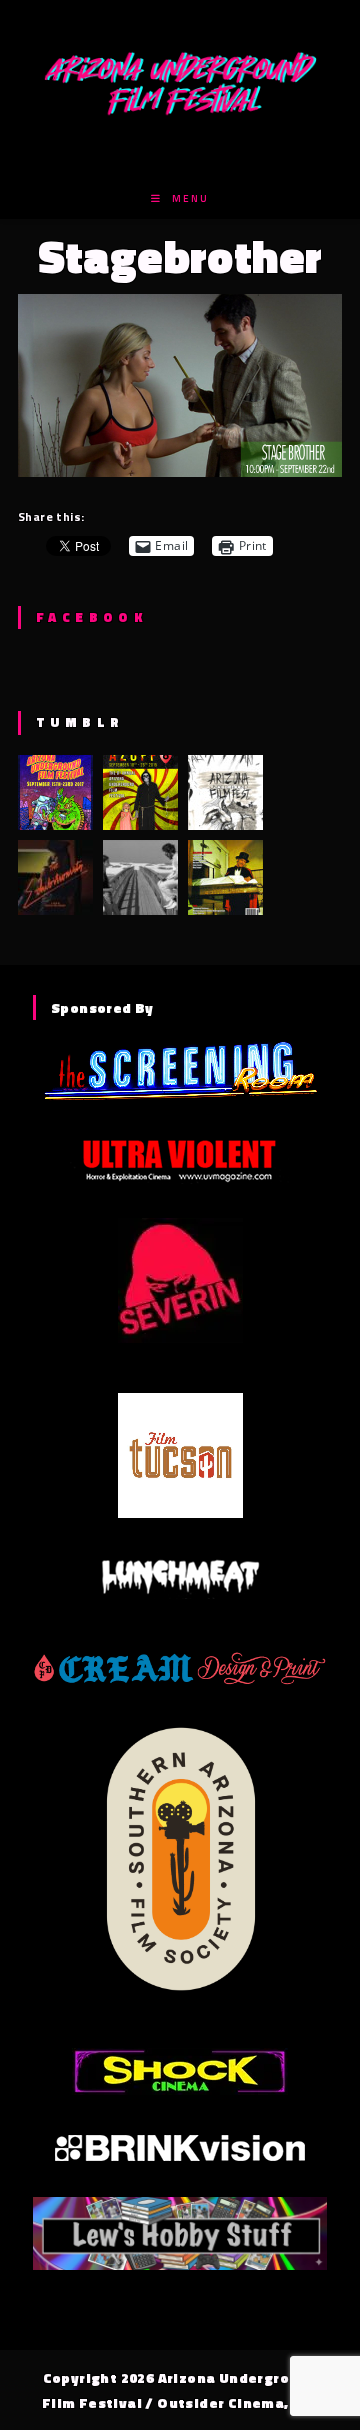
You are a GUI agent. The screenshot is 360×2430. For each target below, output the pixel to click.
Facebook (91, 617)
